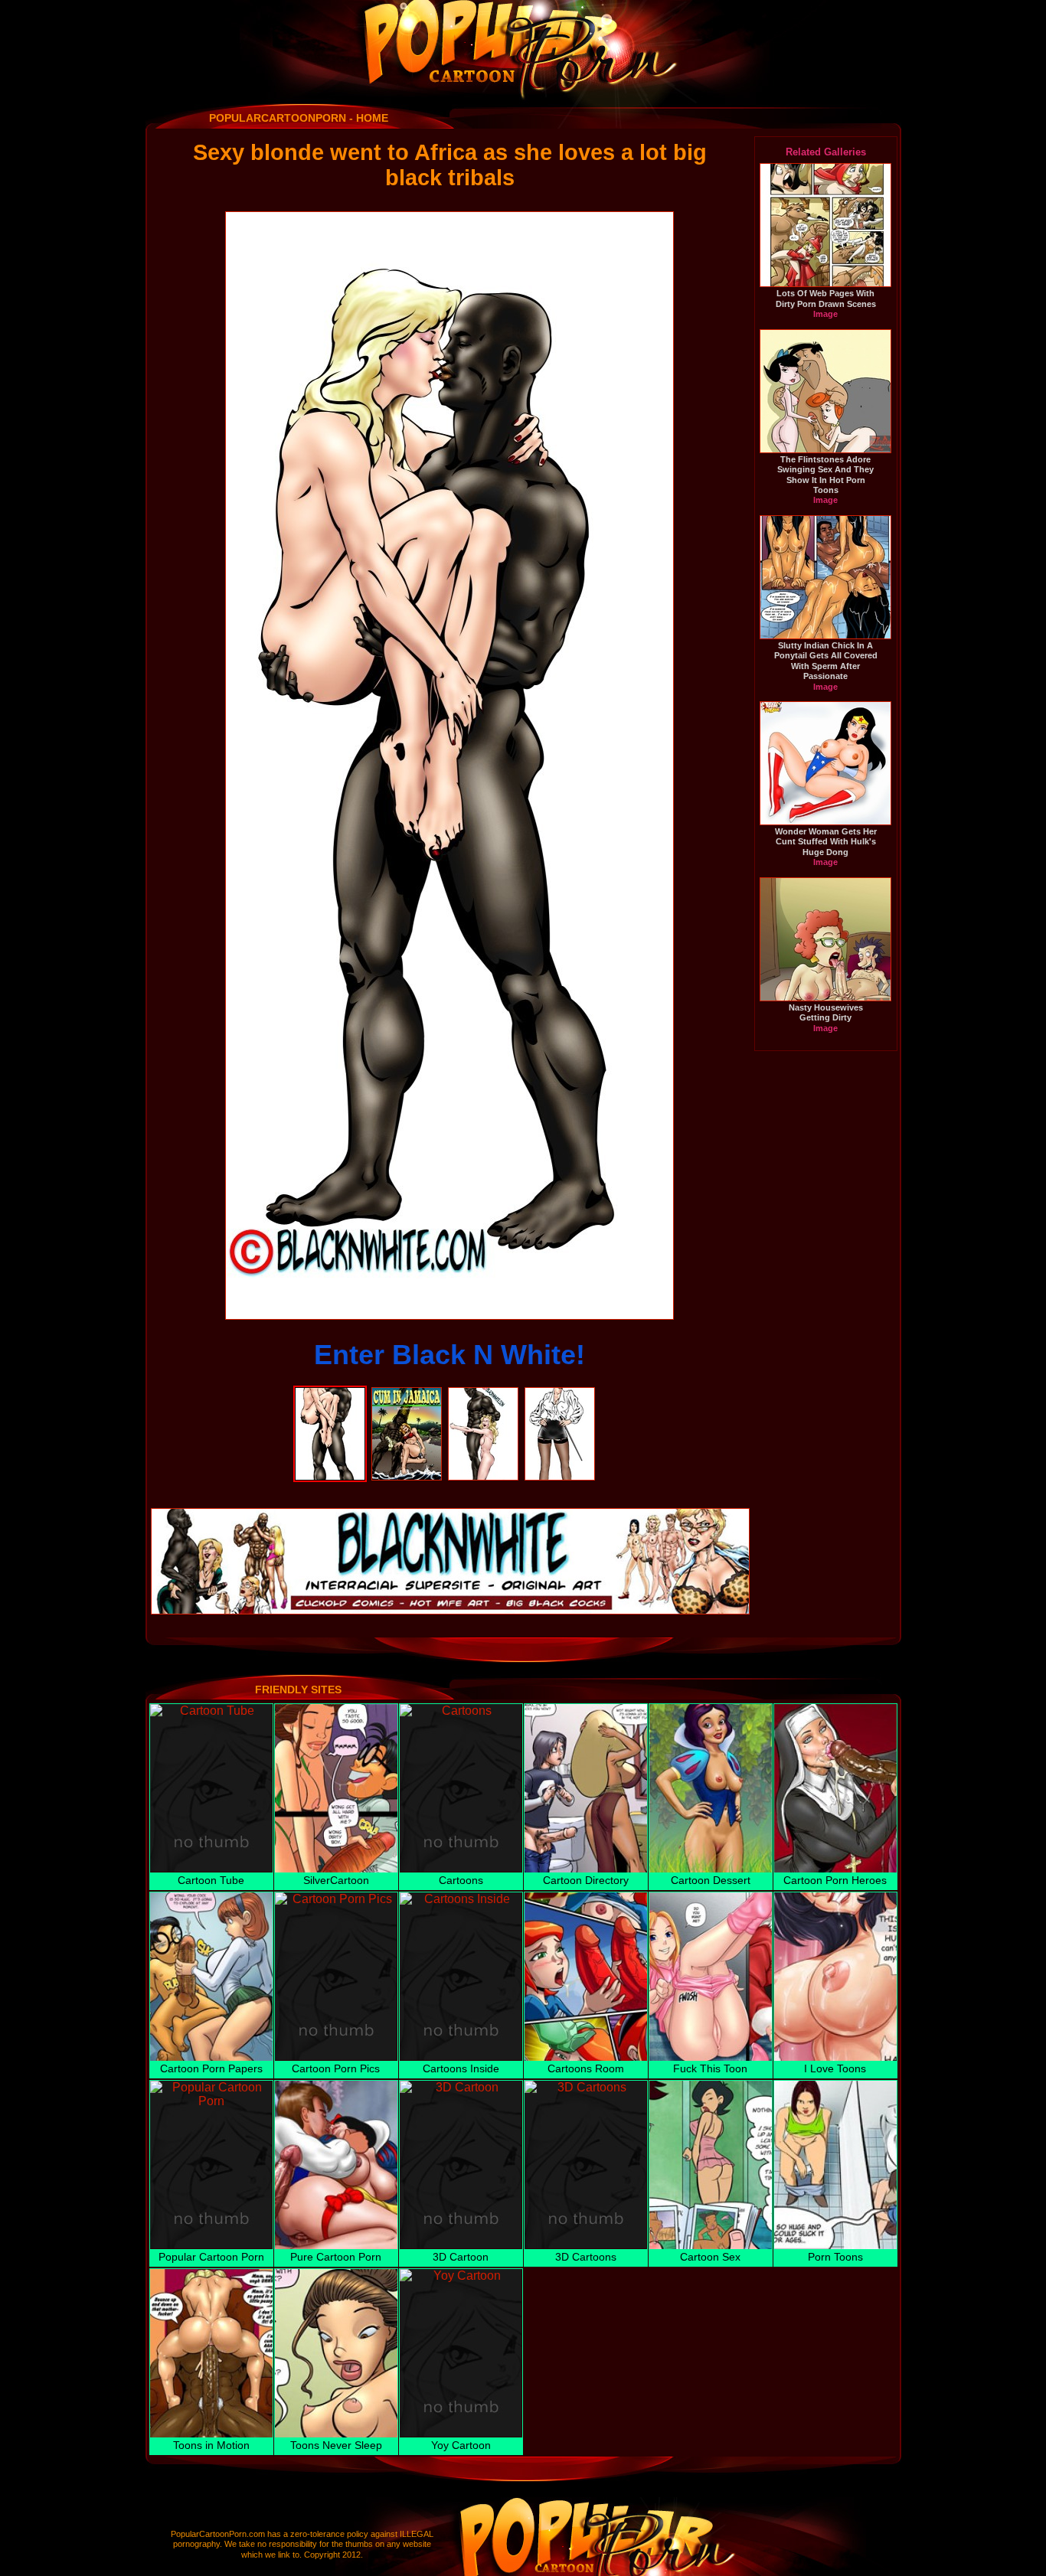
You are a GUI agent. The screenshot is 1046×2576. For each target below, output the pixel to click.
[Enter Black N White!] (449, 766)
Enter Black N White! (449, 1355)
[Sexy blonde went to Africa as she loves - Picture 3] (483, 1394)
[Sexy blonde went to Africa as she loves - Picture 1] (330, 1394)
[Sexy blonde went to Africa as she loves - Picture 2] (407, 1394)
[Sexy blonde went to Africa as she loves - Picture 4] (560, 1394)
